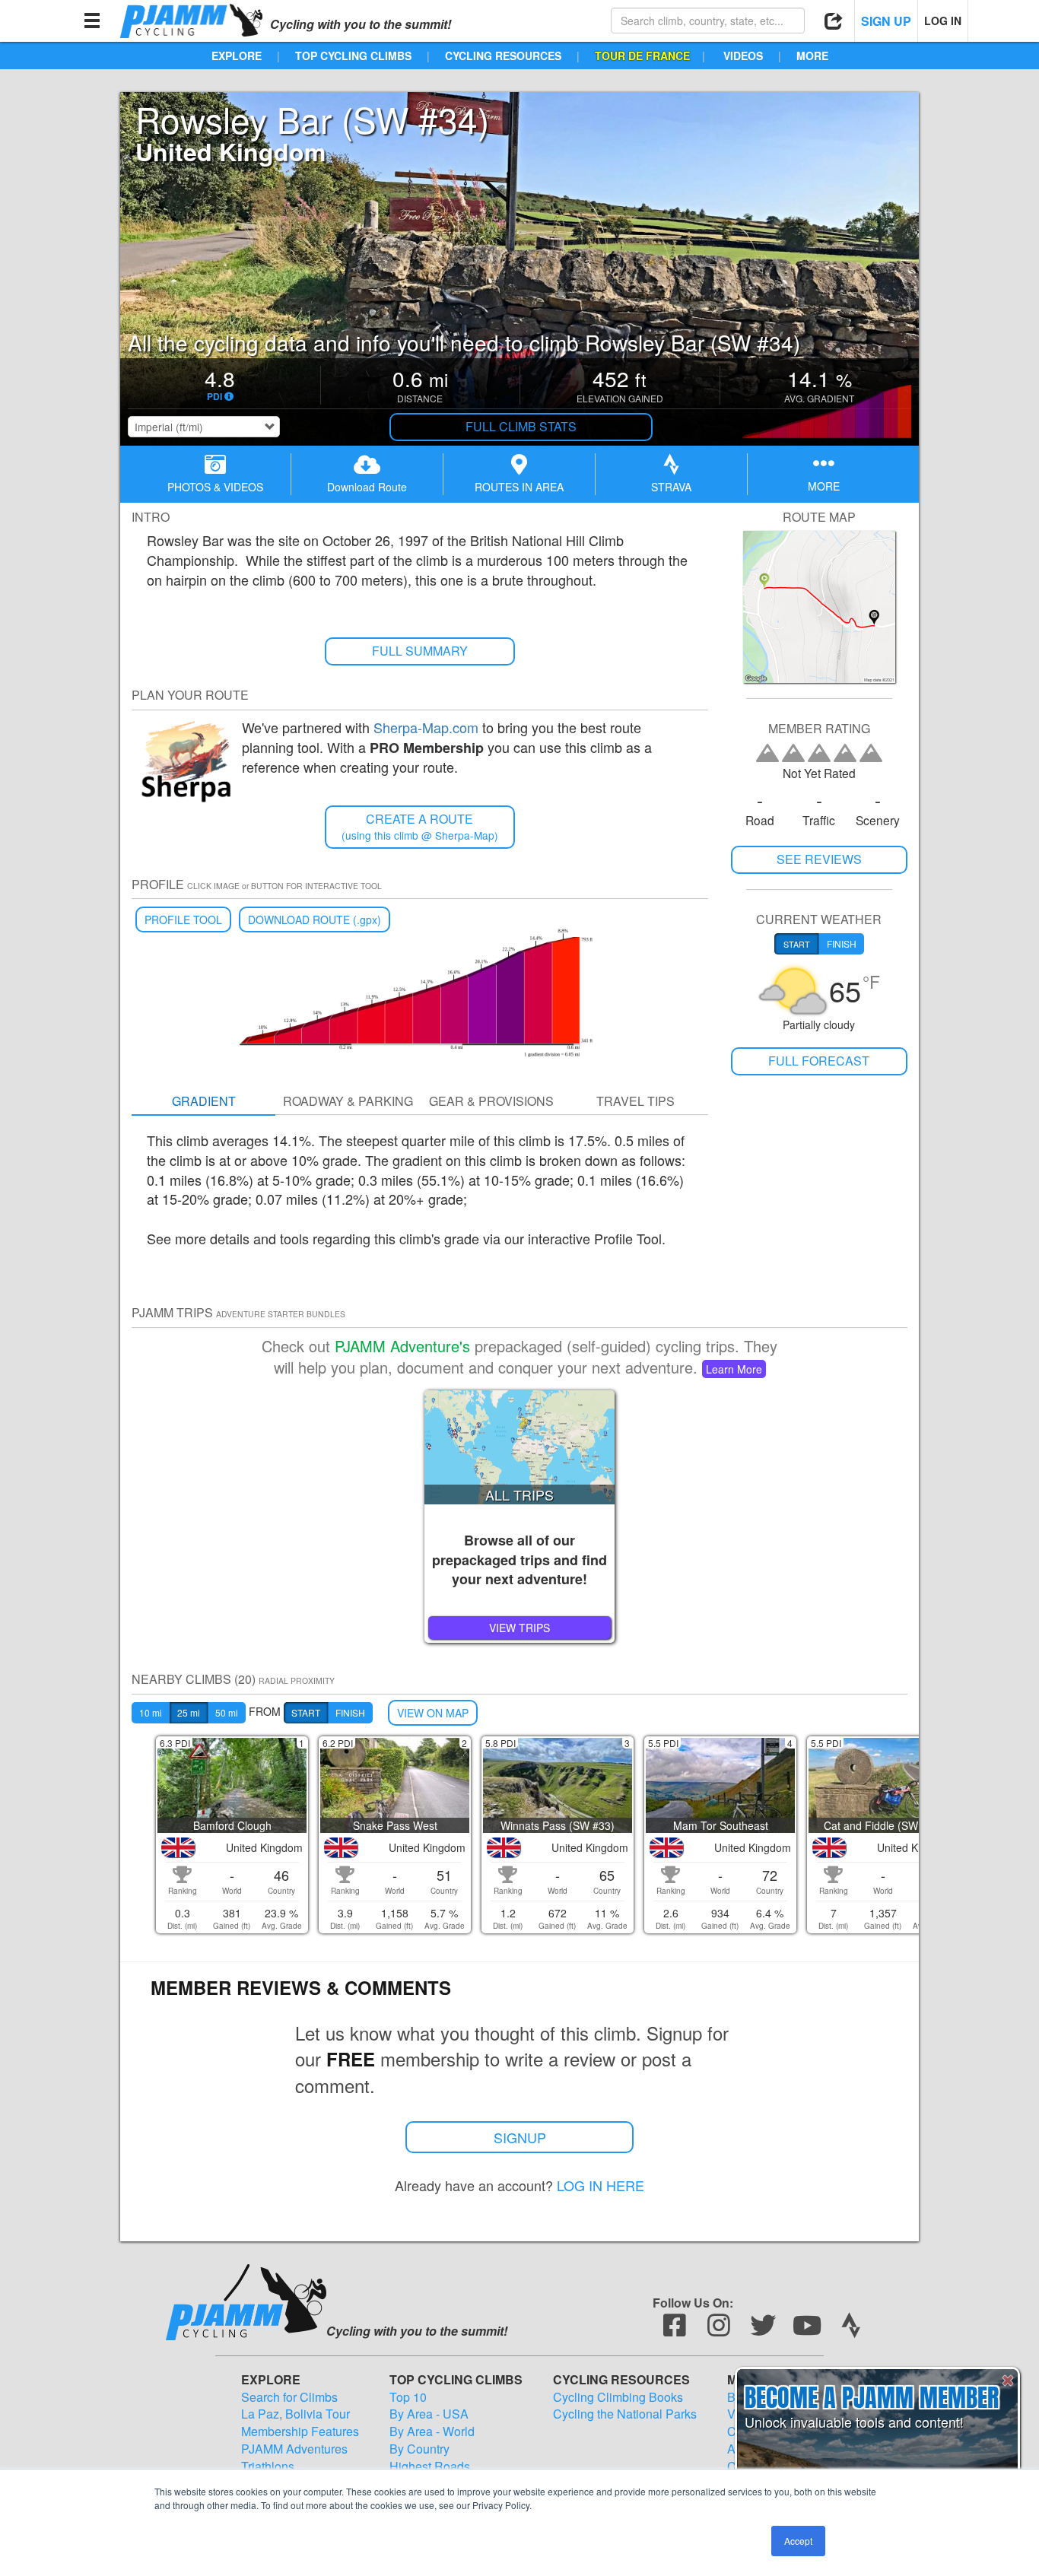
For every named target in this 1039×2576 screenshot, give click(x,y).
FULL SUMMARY (420, 651)
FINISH (350, 1712)
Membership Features (300, 2431)
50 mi (227, 1712)
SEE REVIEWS (819, 859)
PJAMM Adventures (294, 2449)
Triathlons (268, 2466)
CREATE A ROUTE (420, 826)
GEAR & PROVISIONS (491, 1101)
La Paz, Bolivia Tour (295, 2414)
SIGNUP (520, 2137)
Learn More (734, 1369)
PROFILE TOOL (183, 920)
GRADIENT (204, 1101)
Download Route (367, 487)
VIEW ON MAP (433, 1713)
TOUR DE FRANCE (642, 56)
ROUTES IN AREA (519, 487)
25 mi (189, 1712)
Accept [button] (798, 2541)
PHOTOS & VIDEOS (215, 487)
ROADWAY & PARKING (348, 1101)
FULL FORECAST (819, 1061)
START (306, 1712)
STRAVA (671, 487)
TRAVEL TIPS (635, 1101)
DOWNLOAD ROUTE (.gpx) (315, 920)
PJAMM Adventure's (402, 1346)
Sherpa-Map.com (426, 727)
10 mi (151, 1712)
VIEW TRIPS (519, 1628)
